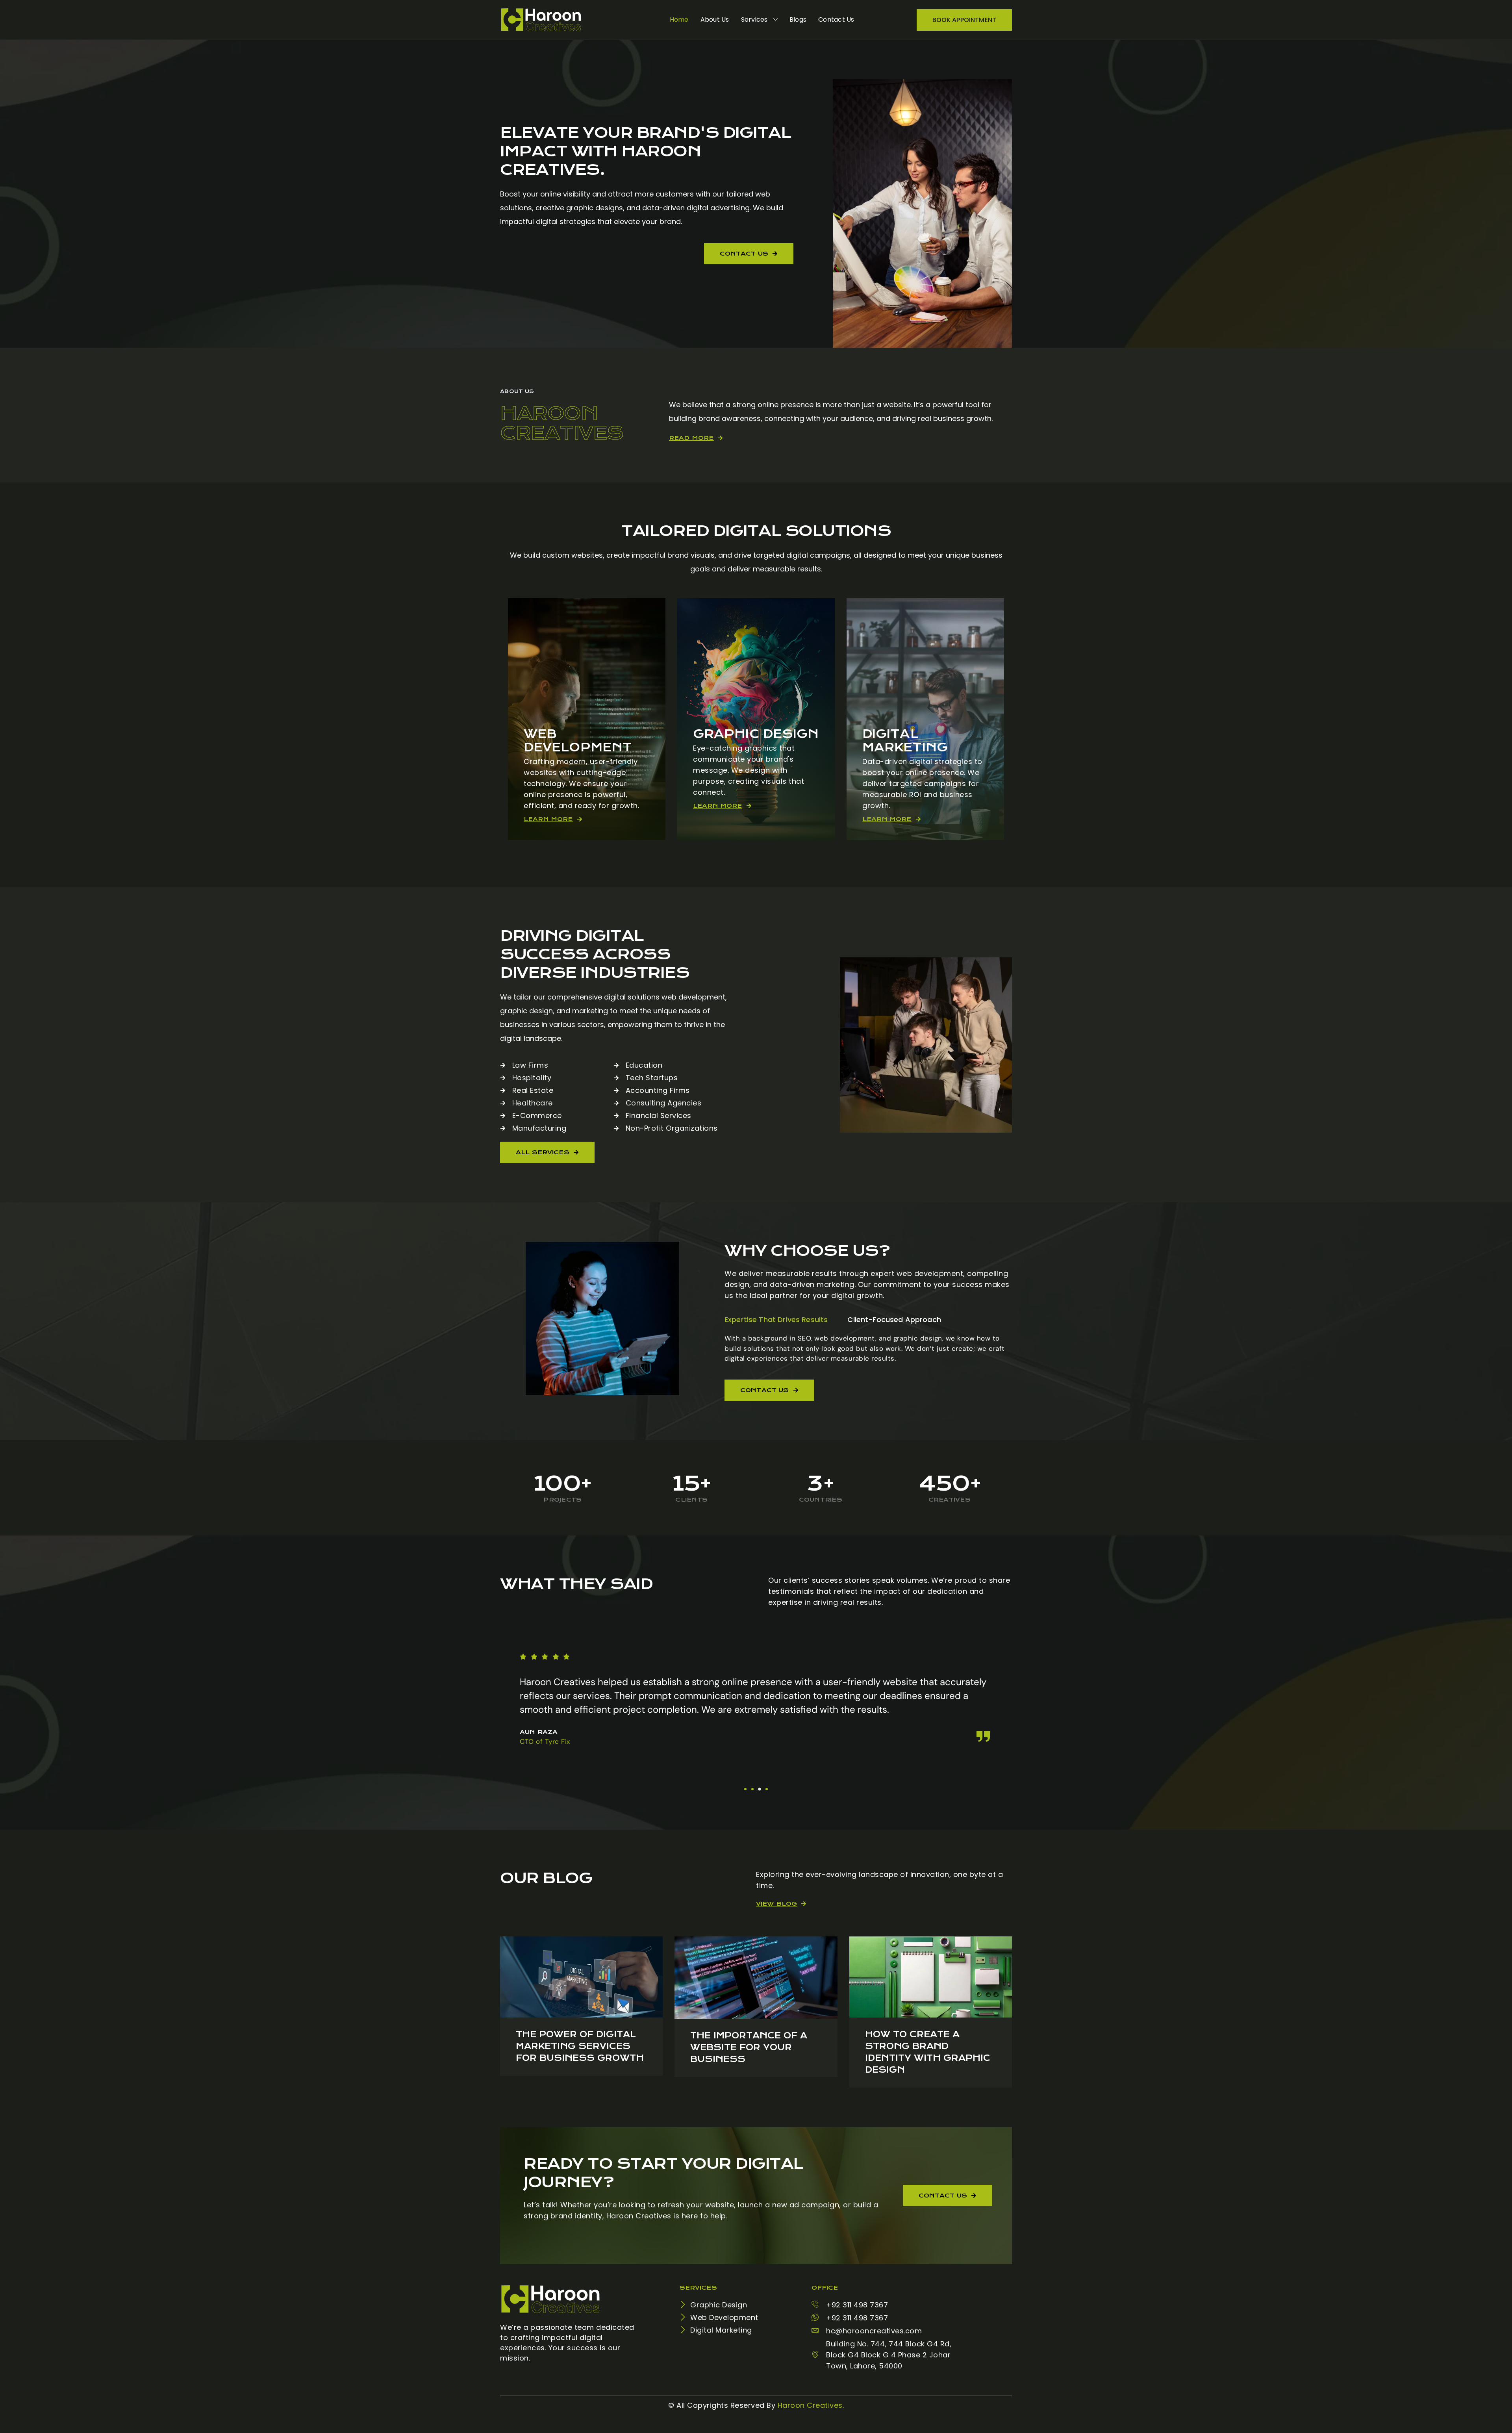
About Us (715, 19)
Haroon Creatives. (811, 2405)
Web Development (578, 741)
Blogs (798, 19)
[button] (745, 1789)
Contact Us (836, 19)
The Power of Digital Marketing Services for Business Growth (580, 2046)
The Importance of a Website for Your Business (749, 2047)
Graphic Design (756, 734)
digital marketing (905, 741)
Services (754, 19)
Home (679, 19)
